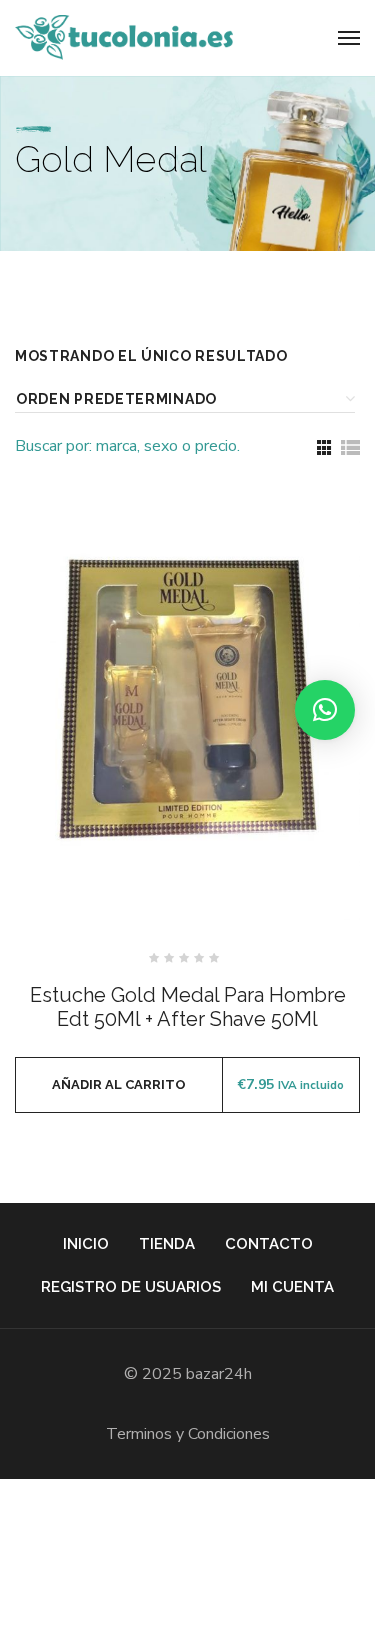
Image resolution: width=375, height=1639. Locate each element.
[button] (325, 710)
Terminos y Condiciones (188, 1434)
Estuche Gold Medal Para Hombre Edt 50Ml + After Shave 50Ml (188, 1007)
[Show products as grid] (324, 447)
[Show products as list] (350, 447)
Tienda (167, 1244)
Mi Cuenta (292, 1287)
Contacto (269, 1244)
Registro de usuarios (131, 1287)
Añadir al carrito (119, 1084)
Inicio (86, 1244)
